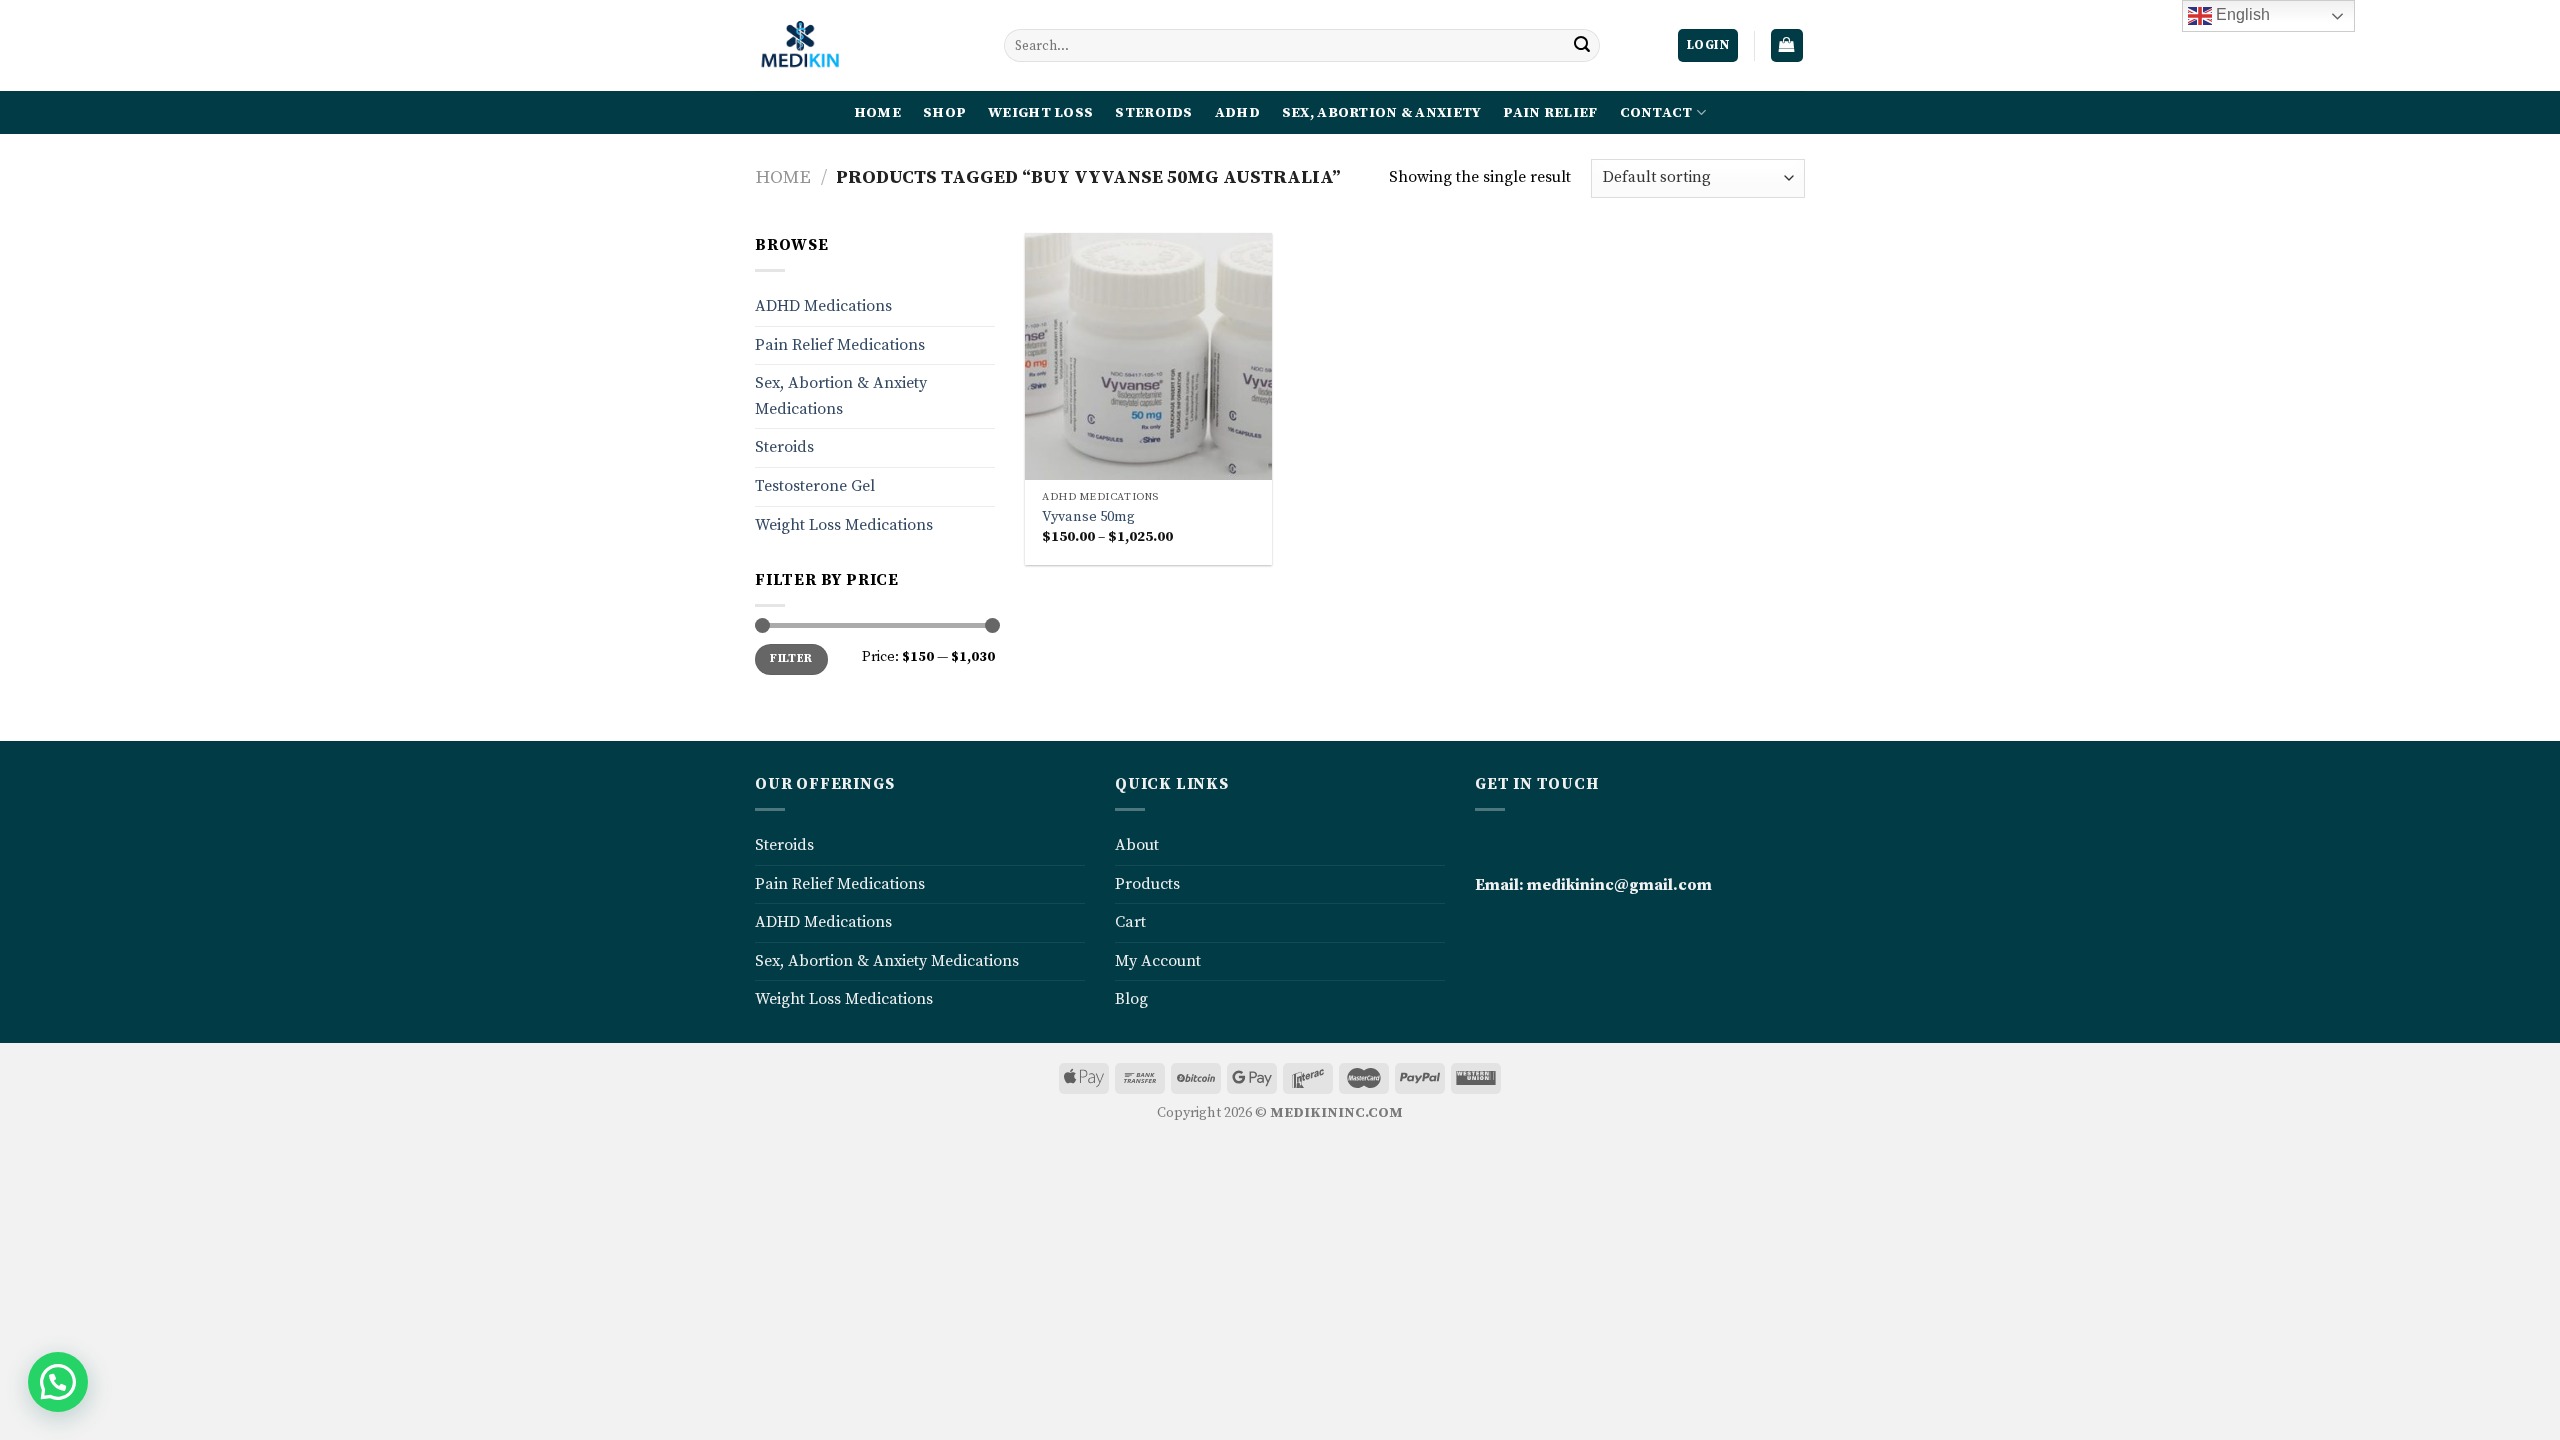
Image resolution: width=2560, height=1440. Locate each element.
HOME (877, 113)
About (1137, 845)
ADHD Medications (823, 306)
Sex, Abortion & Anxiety (1382, 113)
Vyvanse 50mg (1088, 517)
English (2241, 14)
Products (1147, 884)
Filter (791, 658)
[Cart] (1787, 45)
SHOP (944, 113)
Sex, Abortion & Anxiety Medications (841, 396)
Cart (1130, 922)
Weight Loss (1040, 113)
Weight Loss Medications (844, 525)
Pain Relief (1550, 113)
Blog (1131, 999)
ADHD (1237, 113)
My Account (1158, 961)
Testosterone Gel (815, 486)
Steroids (1153, 113)
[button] (58, 1382)
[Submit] (1582, 46)
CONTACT (1656, 113)
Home (783, 177)
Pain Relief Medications (840, 345)
